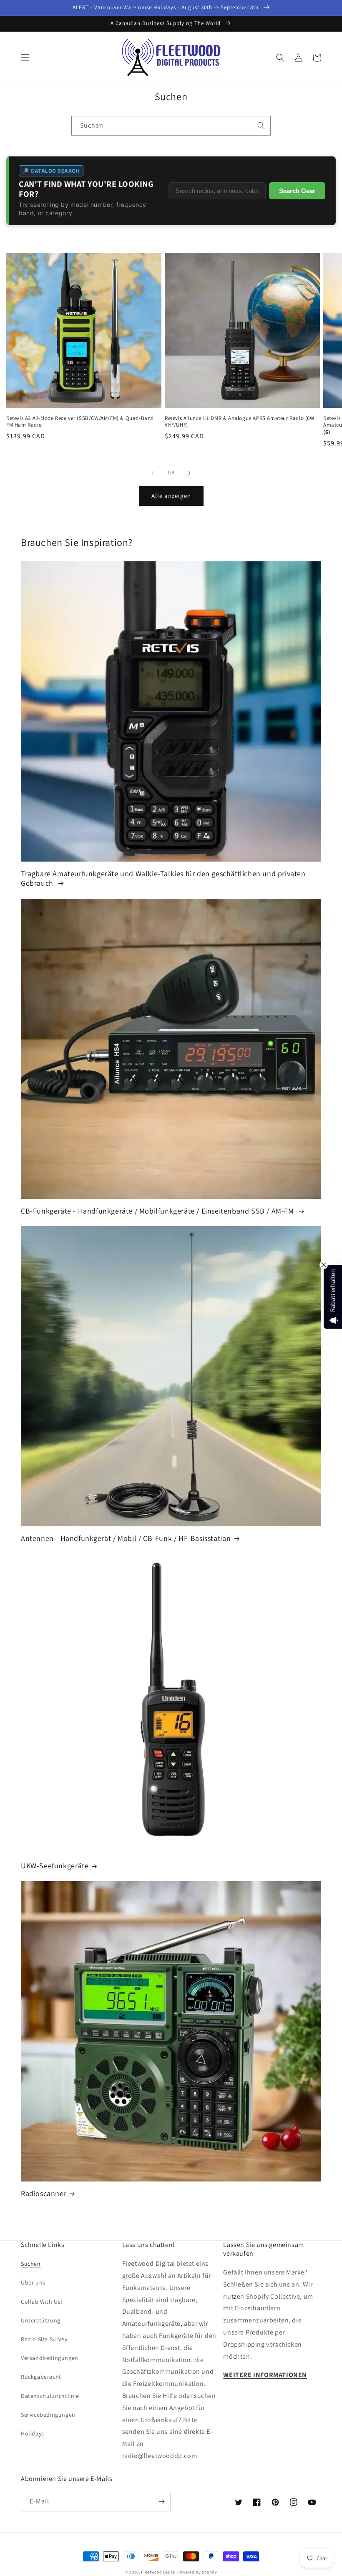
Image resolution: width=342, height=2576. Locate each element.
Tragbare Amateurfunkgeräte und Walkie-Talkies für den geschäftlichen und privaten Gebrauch (163, 878)
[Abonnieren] (161, 2502)
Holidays (33, 2433)
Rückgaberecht (41, 2377)
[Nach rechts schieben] (189, 473)
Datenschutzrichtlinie (50, 2396)
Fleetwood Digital (158, 2572)
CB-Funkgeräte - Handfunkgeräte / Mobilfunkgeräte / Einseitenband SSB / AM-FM (158, 1211)
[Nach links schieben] (153, 473)
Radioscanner (44, 2193)
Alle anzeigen (171, 496)
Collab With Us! (42, 2302)
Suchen (31, 2264)
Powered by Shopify (197, 2572)
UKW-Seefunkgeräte (55, 1866)
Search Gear (297, 191)
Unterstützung (41, 2320)
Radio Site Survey (44, 2339)
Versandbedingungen (50, 2358)
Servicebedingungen (48, 2415)
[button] (25, 58)
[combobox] (171, 126)
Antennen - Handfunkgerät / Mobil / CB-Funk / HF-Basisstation (126, 1538)
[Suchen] (261, 126)
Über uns (33, 2282)
